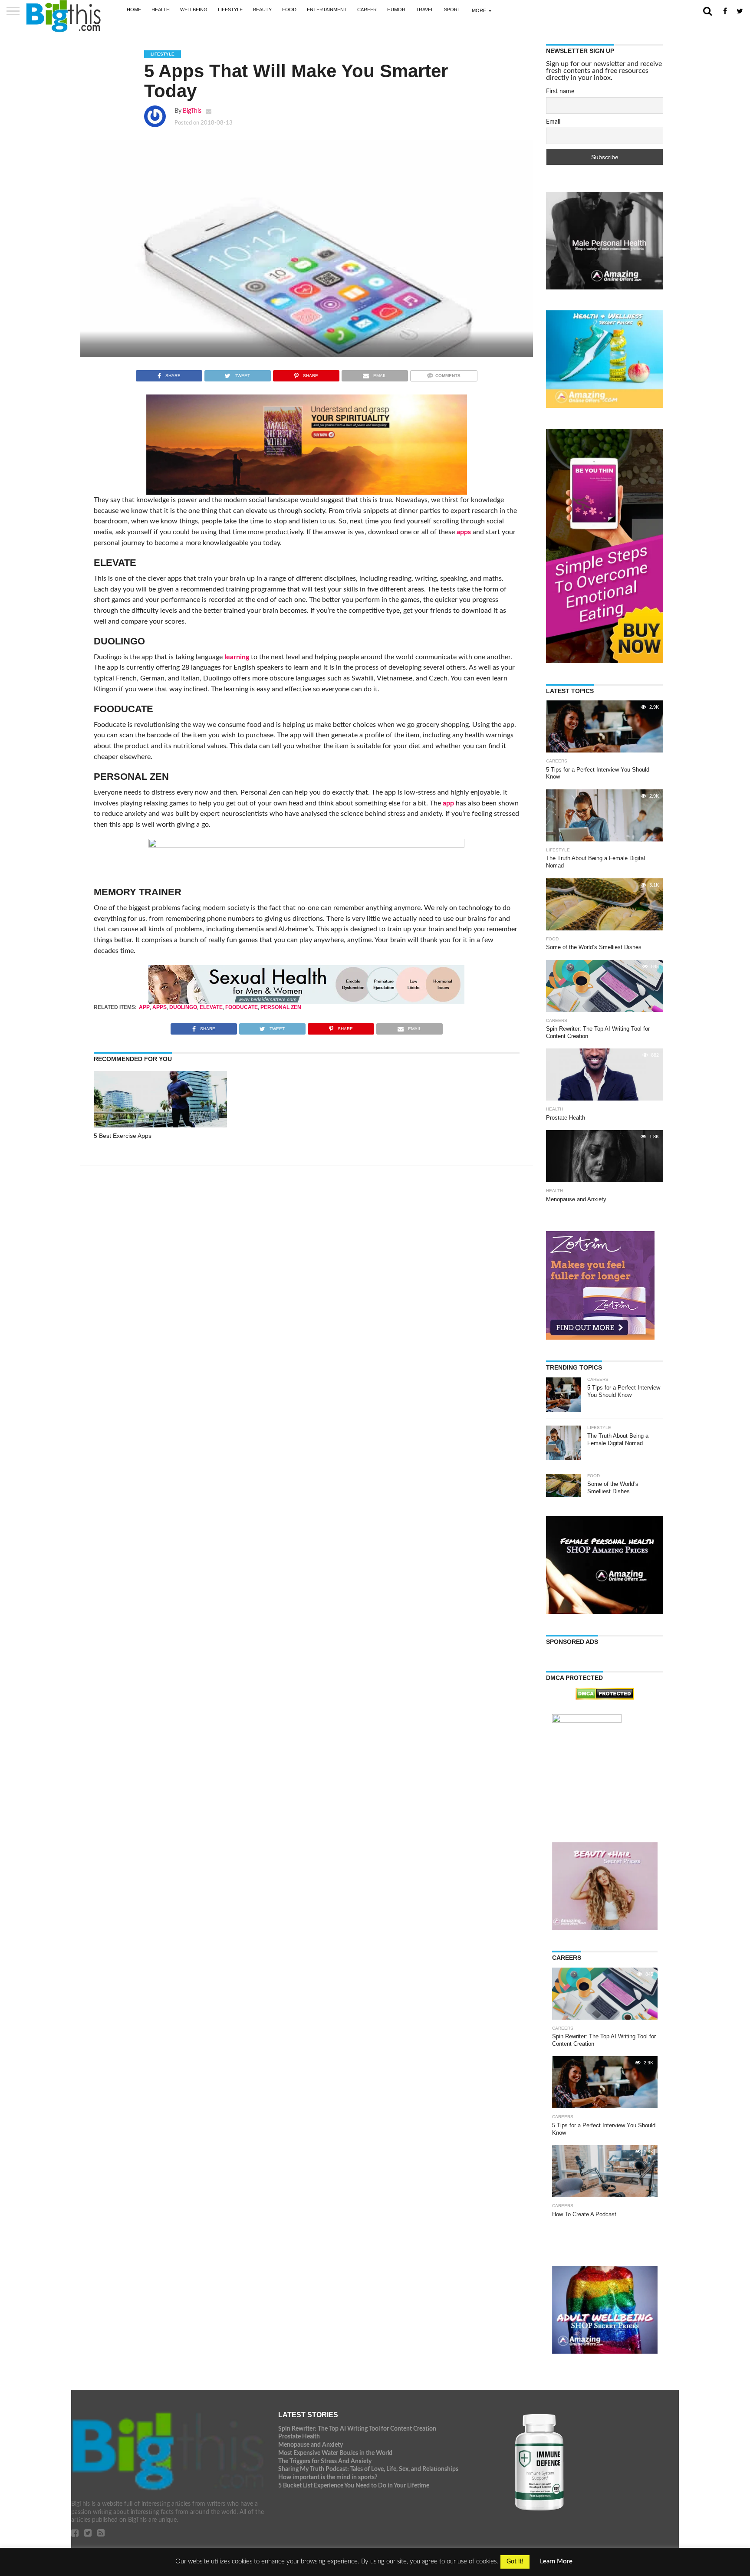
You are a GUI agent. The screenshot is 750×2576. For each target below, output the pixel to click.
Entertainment (327, 10)
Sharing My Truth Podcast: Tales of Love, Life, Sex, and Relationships (368, 2469)
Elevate (211, 1007)
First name (560, 92)
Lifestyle (230, 10)
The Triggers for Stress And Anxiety (325, 2461)
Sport (452, 10)
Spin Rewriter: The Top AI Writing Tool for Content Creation (357, 2429)
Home (134, 10)
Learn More (556, 2561)
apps (464, 532)
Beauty (262, 10)
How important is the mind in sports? (328, 2477)
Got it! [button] (515, 2562)
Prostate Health (299, 2436)
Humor (396, 10)
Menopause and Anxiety (311, 2445)
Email (553, 122)
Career (367, 10)
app (448, 803)
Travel (425, 10)
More (479, 10)
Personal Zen (281, 1007)
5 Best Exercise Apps (123, 1136)
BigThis (192, 111)
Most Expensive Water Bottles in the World (335, 2453)
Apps (160, 1007)
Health (161, 10)
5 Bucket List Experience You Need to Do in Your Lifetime (354, 2486)
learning (237, 657)
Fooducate (242, 1007)
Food (289, 10)
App (144, 1007)
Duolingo (183, 1007)
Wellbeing (194, 10)
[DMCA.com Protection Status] (605, 1698)
